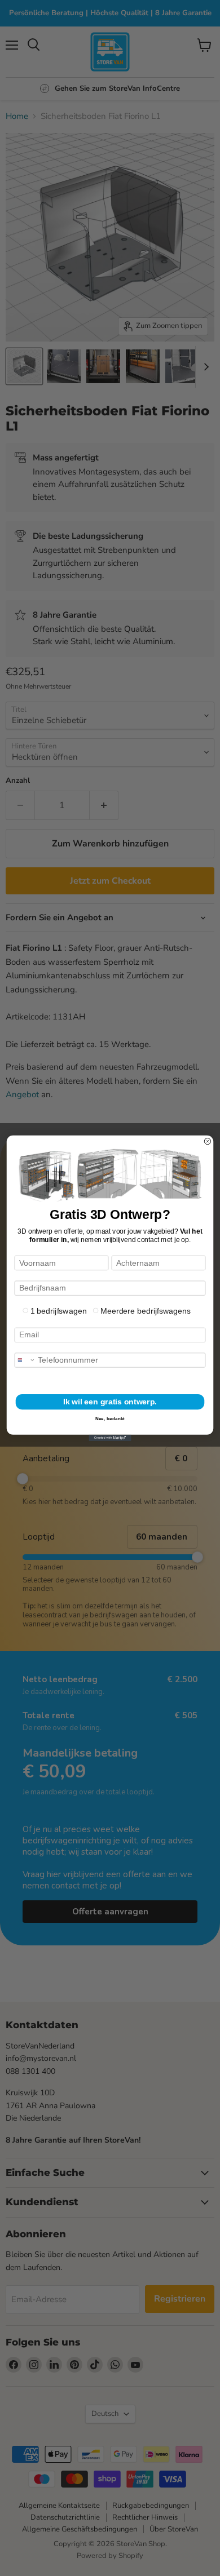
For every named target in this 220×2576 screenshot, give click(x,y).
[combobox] (25, 1360)
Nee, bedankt (110, 1418)
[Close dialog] (207, 1141)
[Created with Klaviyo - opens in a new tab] (110, 1437)
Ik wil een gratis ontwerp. (110, 1402)
